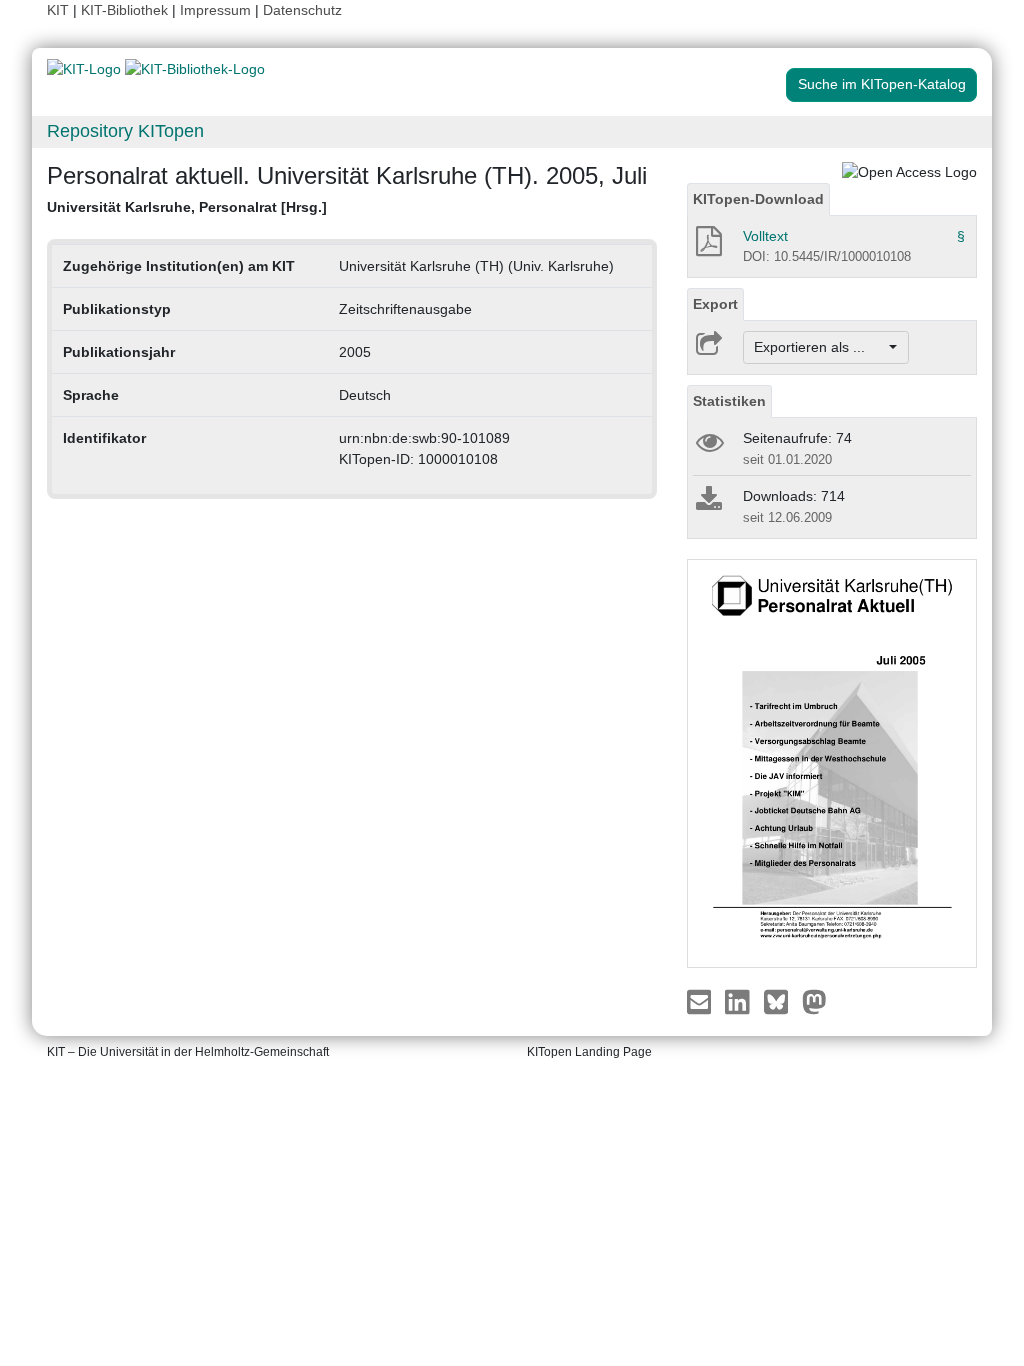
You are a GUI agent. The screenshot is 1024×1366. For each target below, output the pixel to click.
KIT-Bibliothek (126, 10)
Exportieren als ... (819, 347)
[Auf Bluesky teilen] (781, 1001)
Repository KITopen (125, 131)
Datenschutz (302, 10)
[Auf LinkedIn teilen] (739, 1001)
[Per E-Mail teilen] (701, 1001)
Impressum (215, 10)
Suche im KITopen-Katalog (882, 84)
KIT (58, 10)
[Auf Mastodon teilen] (814, 1001)
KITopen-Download (758, 199)
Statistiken (729, 401)
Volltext (765, 236)
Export (715, 304)
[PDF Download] (707, 247)
